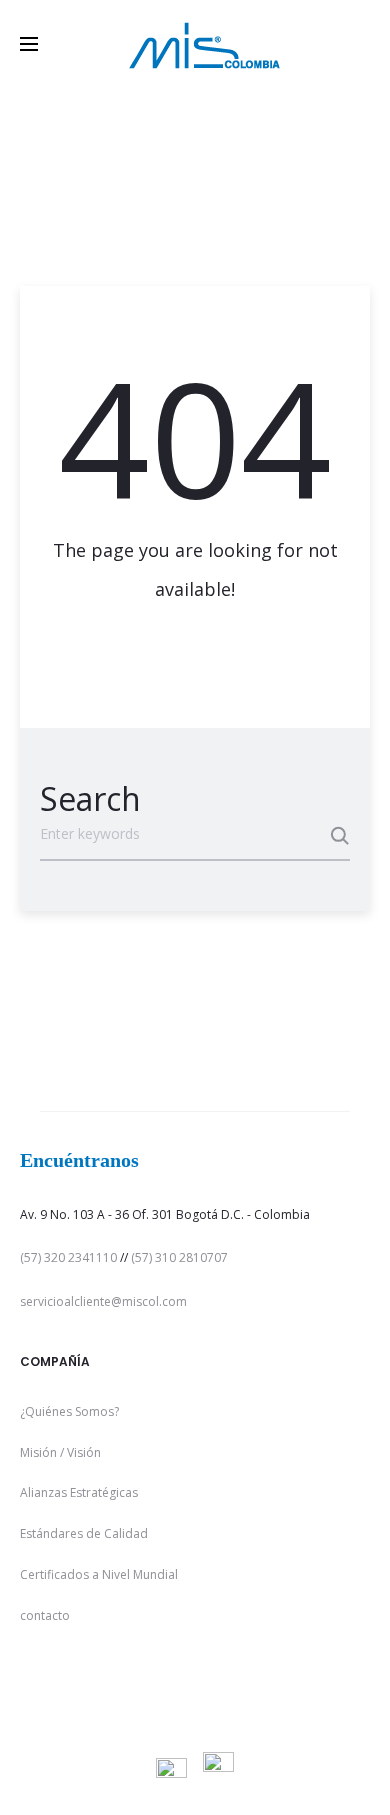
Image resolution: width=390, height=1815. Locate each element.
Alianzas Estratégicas (79, 1492)
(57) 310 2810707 (179, 1257)
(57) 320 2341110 (68, 1257)
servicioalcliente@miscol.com (103, 1301)
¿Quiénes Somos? (69, 1411)
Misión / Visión (60, 1452)
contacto (45, 1615)
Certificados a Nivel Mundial (99, 1574)
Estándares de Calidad (84, 1533)
